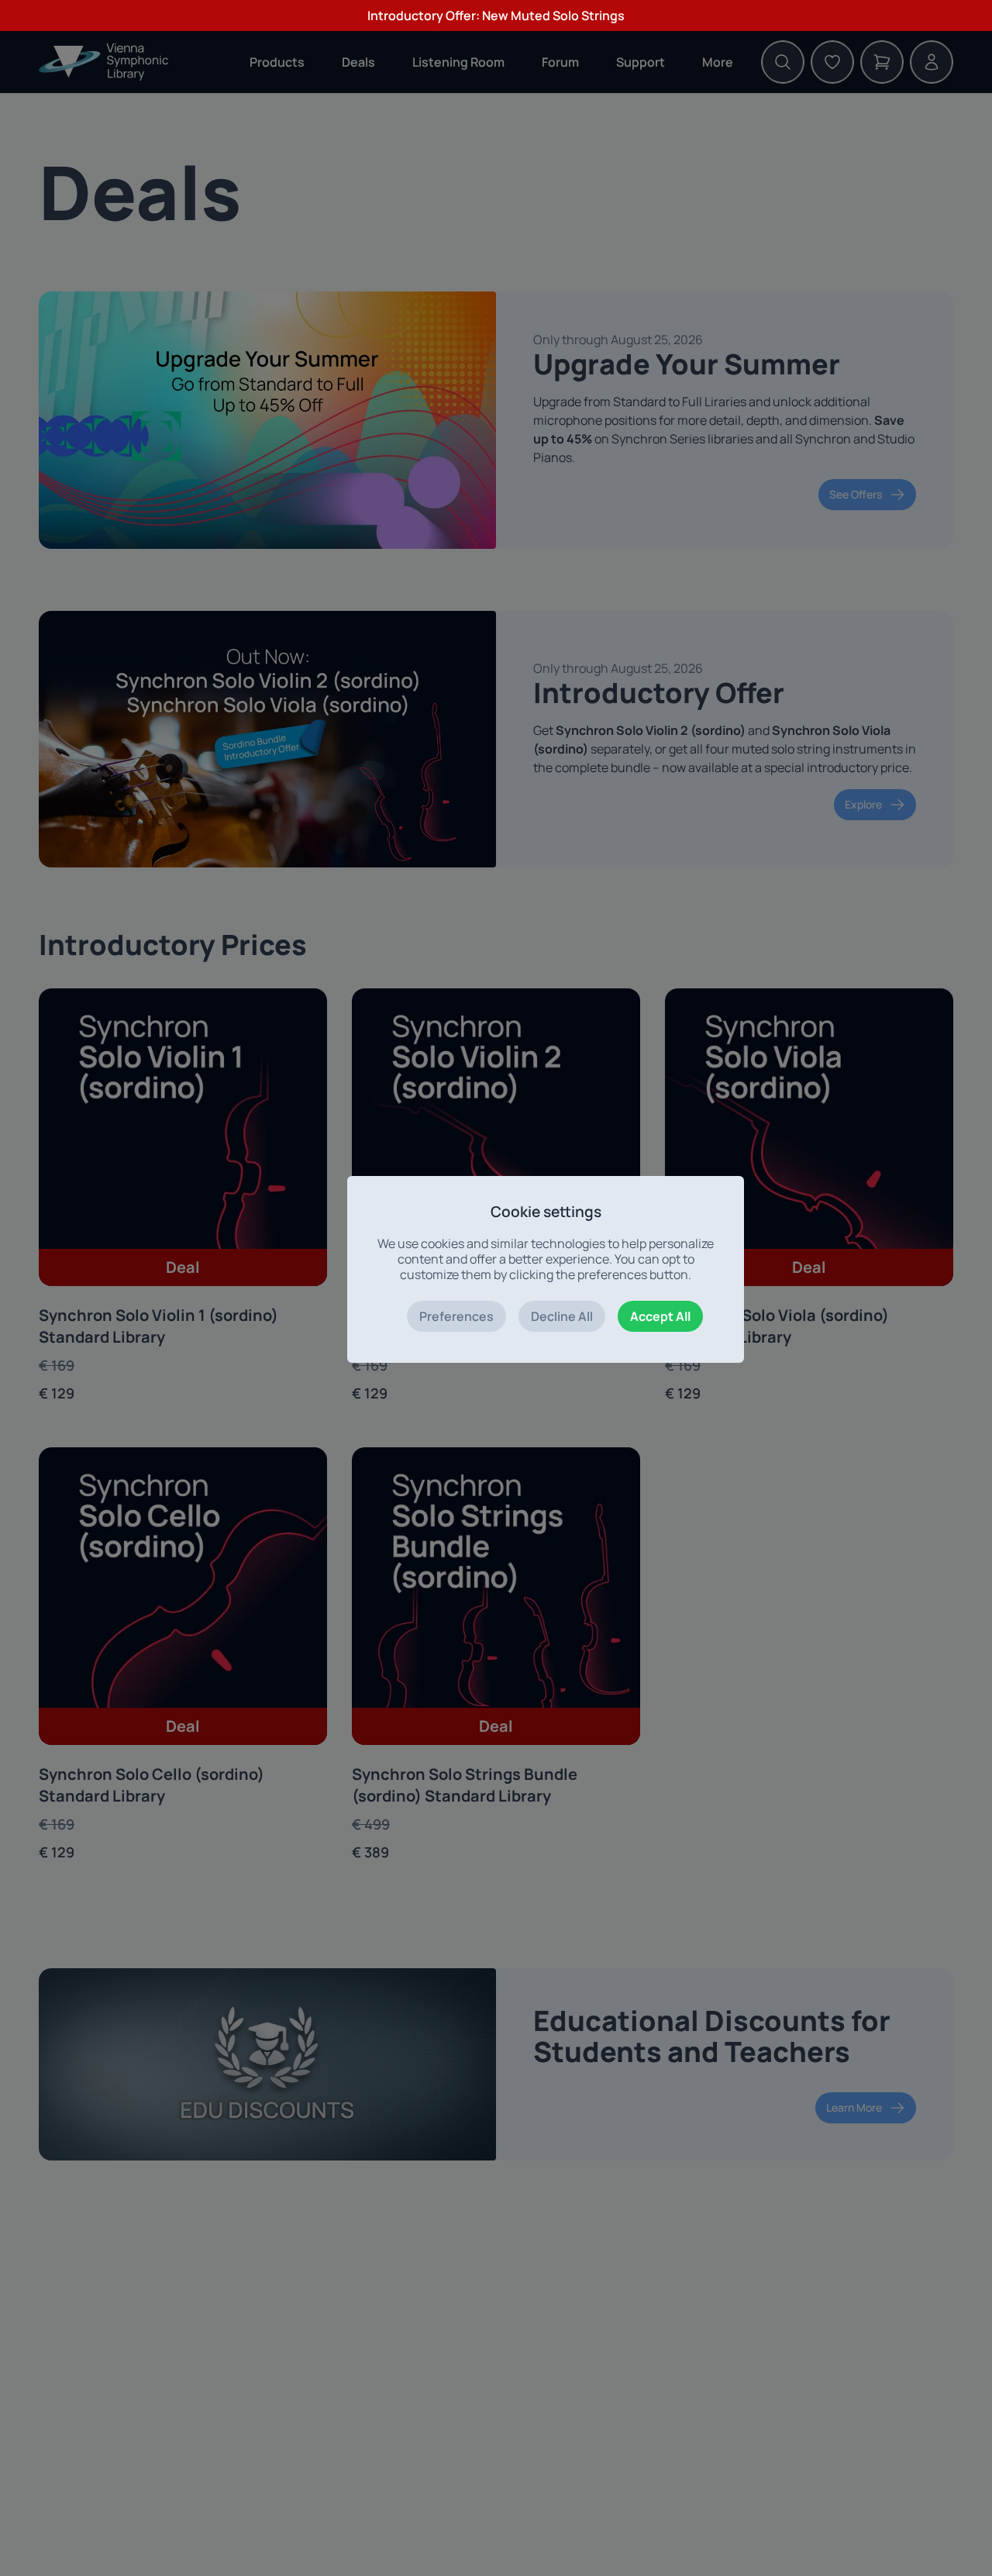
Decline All (562, 1316)
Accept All (660, 1316)
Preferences (456, 1316)
